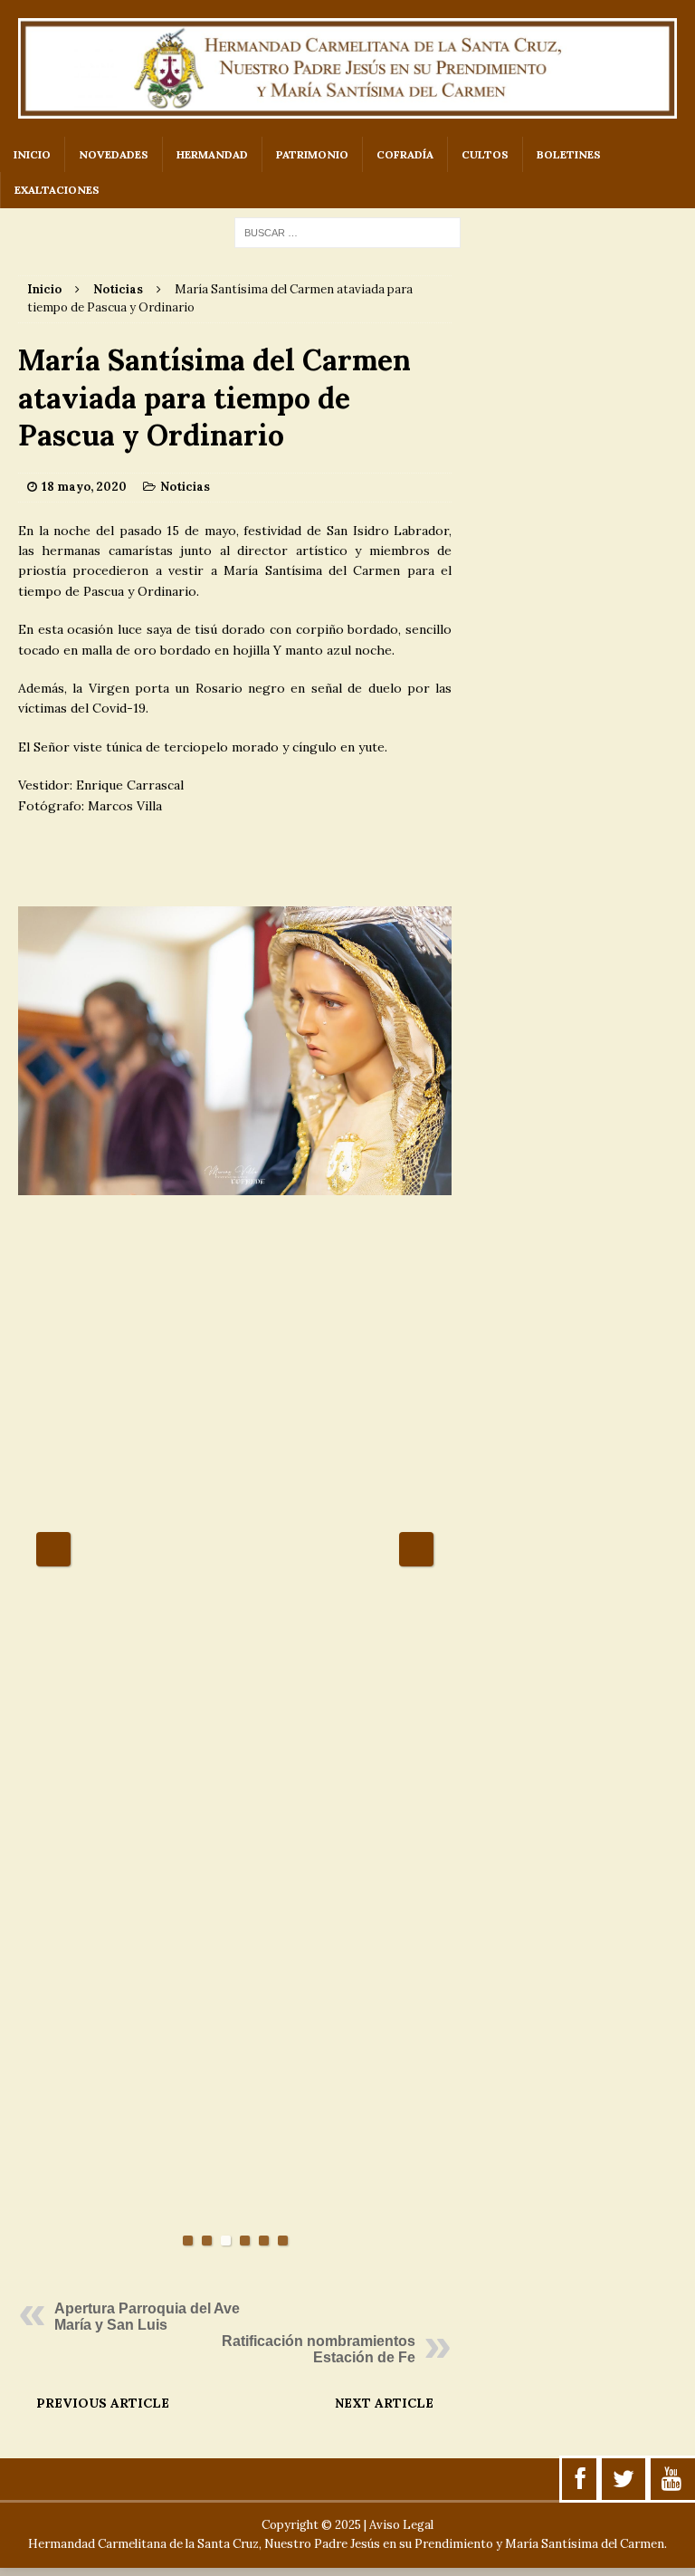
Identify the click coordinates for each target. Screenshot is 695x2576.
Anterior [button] (53, 1549)
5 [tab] (264, 2241)
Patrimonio (312, 154)
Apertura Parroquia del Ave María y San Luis (147, 2317)
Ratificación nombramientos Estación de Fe (319, 2349)
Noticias (185, 487)
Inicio (32, 154)
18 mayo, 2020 (84, 487)
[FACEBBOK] (581, 2479)
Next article (384, 2403)
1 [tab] (188, 2241)
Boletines (569, 154)
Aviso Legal (401, 2525)
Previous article (103, 2403)
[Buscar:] (347, 232)
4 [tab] (245, 2241)
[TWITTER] (624, 2479)
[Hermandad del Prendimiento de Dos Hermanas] (347, 68)
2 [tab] (207, 2241)
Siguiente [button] (416, 1549)
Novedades (114, 154)
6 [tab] (283, 2241)
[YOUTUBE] (671, 2479)
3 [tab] (226, 2241)
